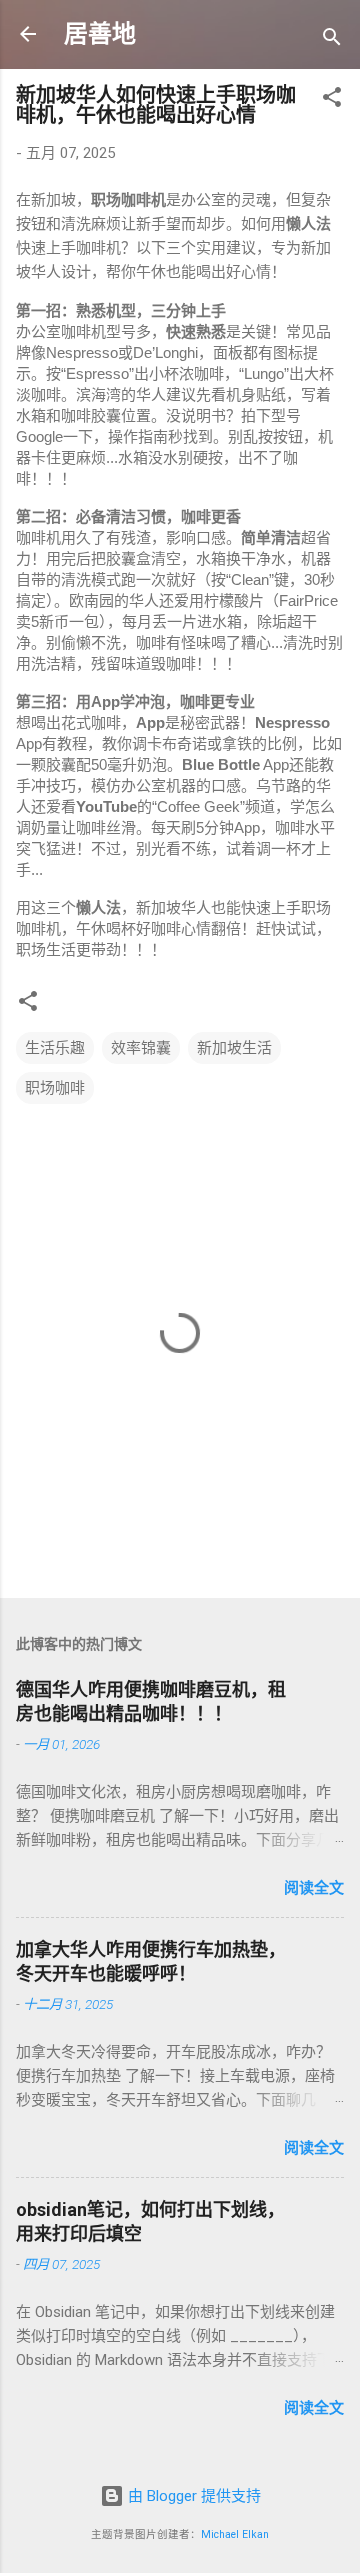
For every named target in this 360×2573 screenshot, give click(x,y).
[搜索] (332, 40)
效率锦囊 (141, 1048)
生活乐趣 (55, 1048)
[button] (332, 100)
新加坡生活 (234, 1048)
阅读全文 (314, 1888)
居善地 (100, 34)
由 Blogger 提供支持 (192, 2496)
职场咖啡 (55, 1088)
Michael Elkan (235, 2534)
